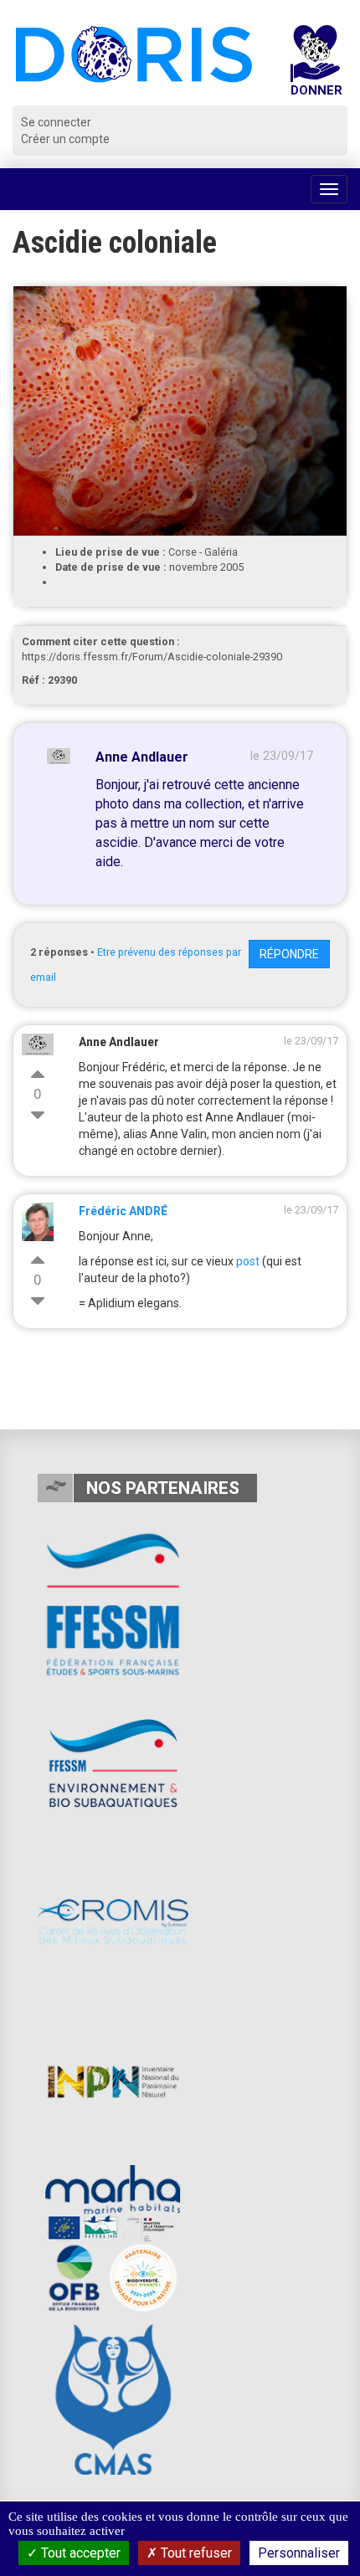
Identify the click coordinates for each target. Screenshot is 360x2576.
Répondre (289, 954)
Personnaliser (299, 2553)
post (248, 1261)
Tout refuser (195, 2553)
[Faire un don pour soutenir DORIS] (316, 65)
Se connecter (56, 122)
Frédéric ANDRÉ (123, 1211)
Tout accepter (79, 2553)
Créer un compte (65, 139)
